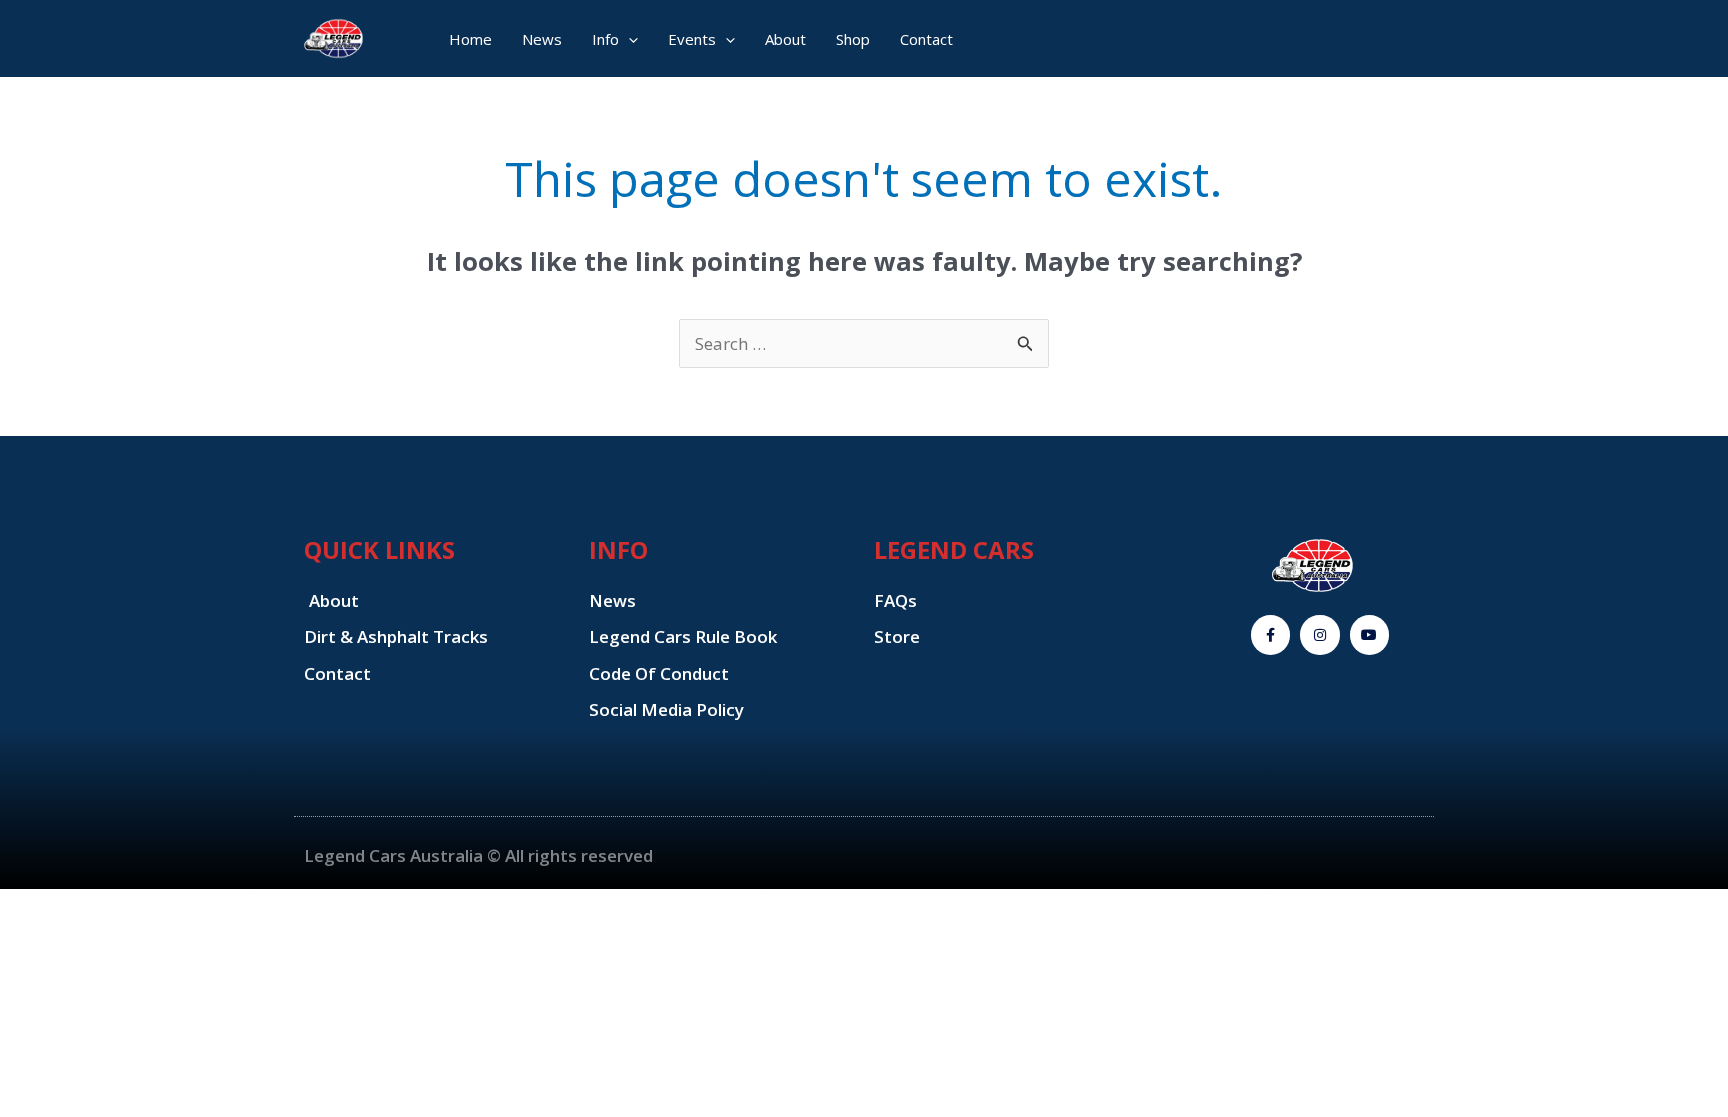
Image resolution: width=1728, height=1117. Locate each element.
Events (692, 39)
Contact (926, 39)
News (542, 39)
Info (605, 39)
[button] (628, 39)
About (785, 39)
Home (470, 39)
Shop (853, 39)
